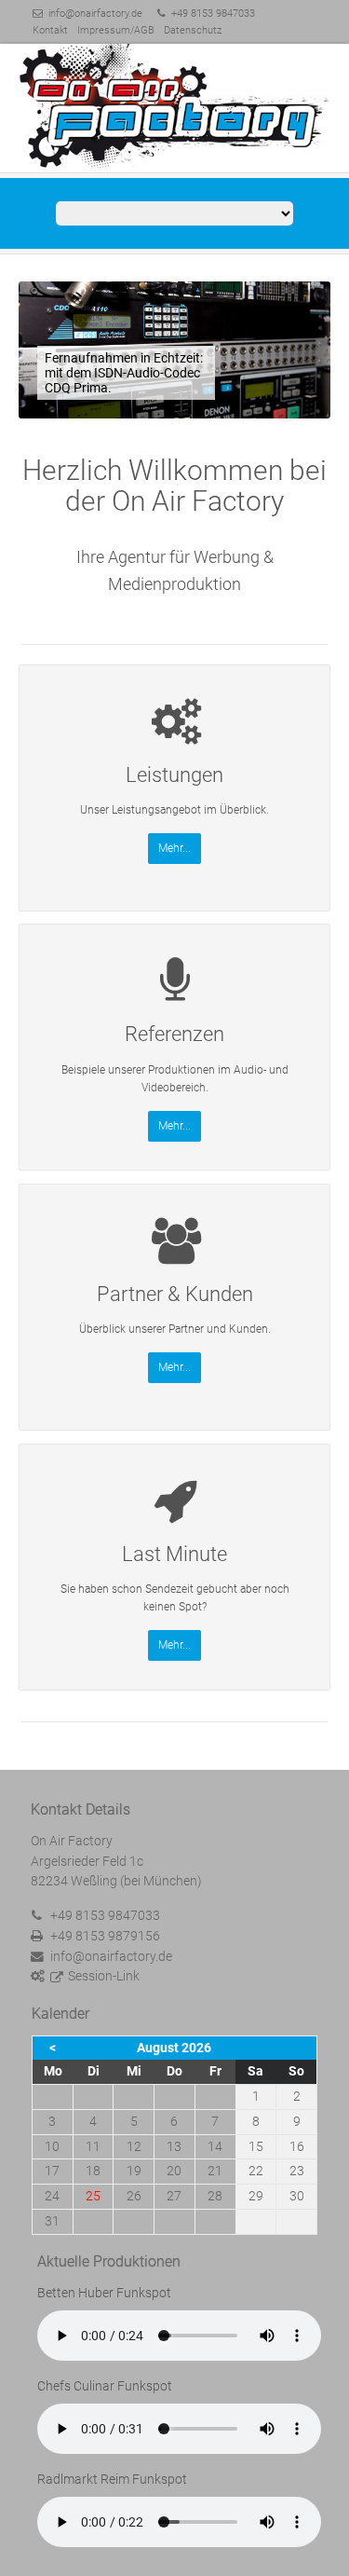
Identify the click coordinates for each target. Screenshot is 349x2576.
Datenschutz (193, 30)
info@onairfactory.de (95, 14)
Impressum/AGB (116, 30)
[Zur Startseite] (174, 107)
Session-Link (104, 1976)
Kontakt (50, 30)
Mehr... (174, 848)
